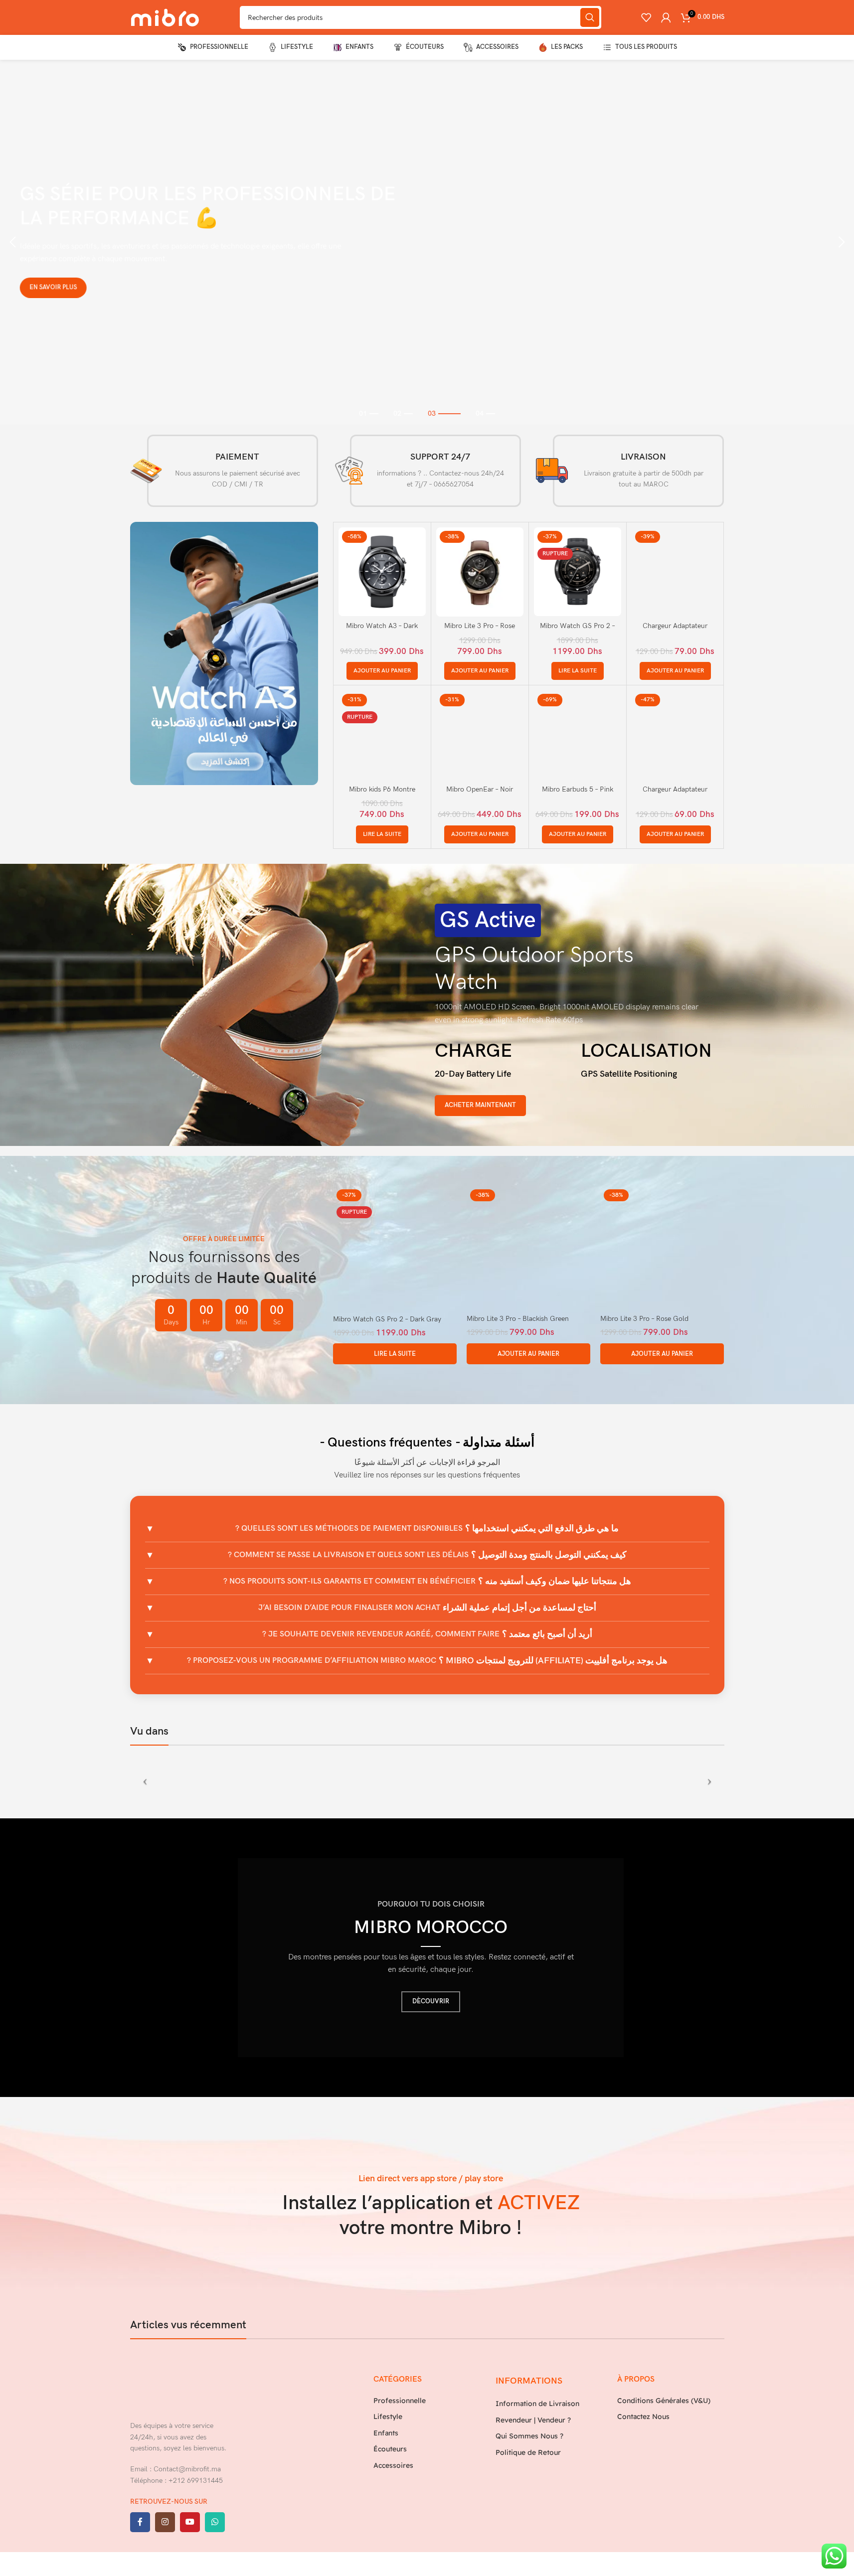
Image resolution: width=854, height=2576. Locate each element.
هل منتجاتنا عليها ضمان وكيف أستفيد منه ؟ (427, 1581)
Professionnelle (400, 2401)
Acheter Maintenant (480, 1105)
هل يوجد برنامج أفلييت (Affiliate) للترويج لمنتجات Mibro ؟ (427, 1661)
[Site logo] (165, 17)
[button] (12, 242)
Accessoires (393, 2465)
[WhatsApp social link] (215, 2522)
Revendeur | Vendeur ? (533, 2419)
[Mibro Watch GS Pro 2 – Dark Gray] (578, 571)
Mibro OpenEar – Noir (480, 789)
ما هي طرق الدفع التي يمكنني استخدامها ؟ (427, 1529)
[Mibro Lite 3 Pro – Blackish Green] (528, 1247)
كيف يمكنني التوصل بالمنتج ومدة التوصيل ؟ (427, 1555)
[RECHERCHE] (590, 17)
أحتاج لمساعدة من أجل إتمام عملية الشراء (427, 1608)
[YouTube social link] (190, 2522)
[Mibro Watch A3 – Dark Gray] (382, 571)
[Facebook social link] (140, 2522)
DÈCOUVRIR (431, 2001)
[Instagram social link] (165, 2522)
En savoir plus (42, 289)
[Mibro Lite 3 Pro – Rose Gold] (480, 571)
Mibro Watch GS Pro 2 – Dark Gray (387, 1319)
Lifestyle (388, 2416)
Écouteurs (390, 2449)
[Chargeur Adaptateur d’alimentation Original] (675, 571)
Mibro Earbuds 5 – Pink (578, 789)
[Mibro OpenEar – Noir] (480, 735)
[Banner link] (224, 653)
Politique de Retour (528, 2452)
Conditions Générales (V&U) (664, 2401)
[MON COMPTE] (666, 17)
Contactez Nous (643, 2416)
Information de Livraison (537, 2404)
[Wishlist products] (646, 17)
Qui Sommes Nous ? (529, 2436)
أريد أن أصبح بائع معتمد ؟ (427, 1634)
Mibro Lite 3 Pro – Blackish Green (518, 1319)
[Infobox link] (224, 471)
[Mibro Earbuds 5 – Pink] (578, 735)
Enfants (386, 2432)
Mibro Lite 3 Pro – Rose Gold (644, 1319)
